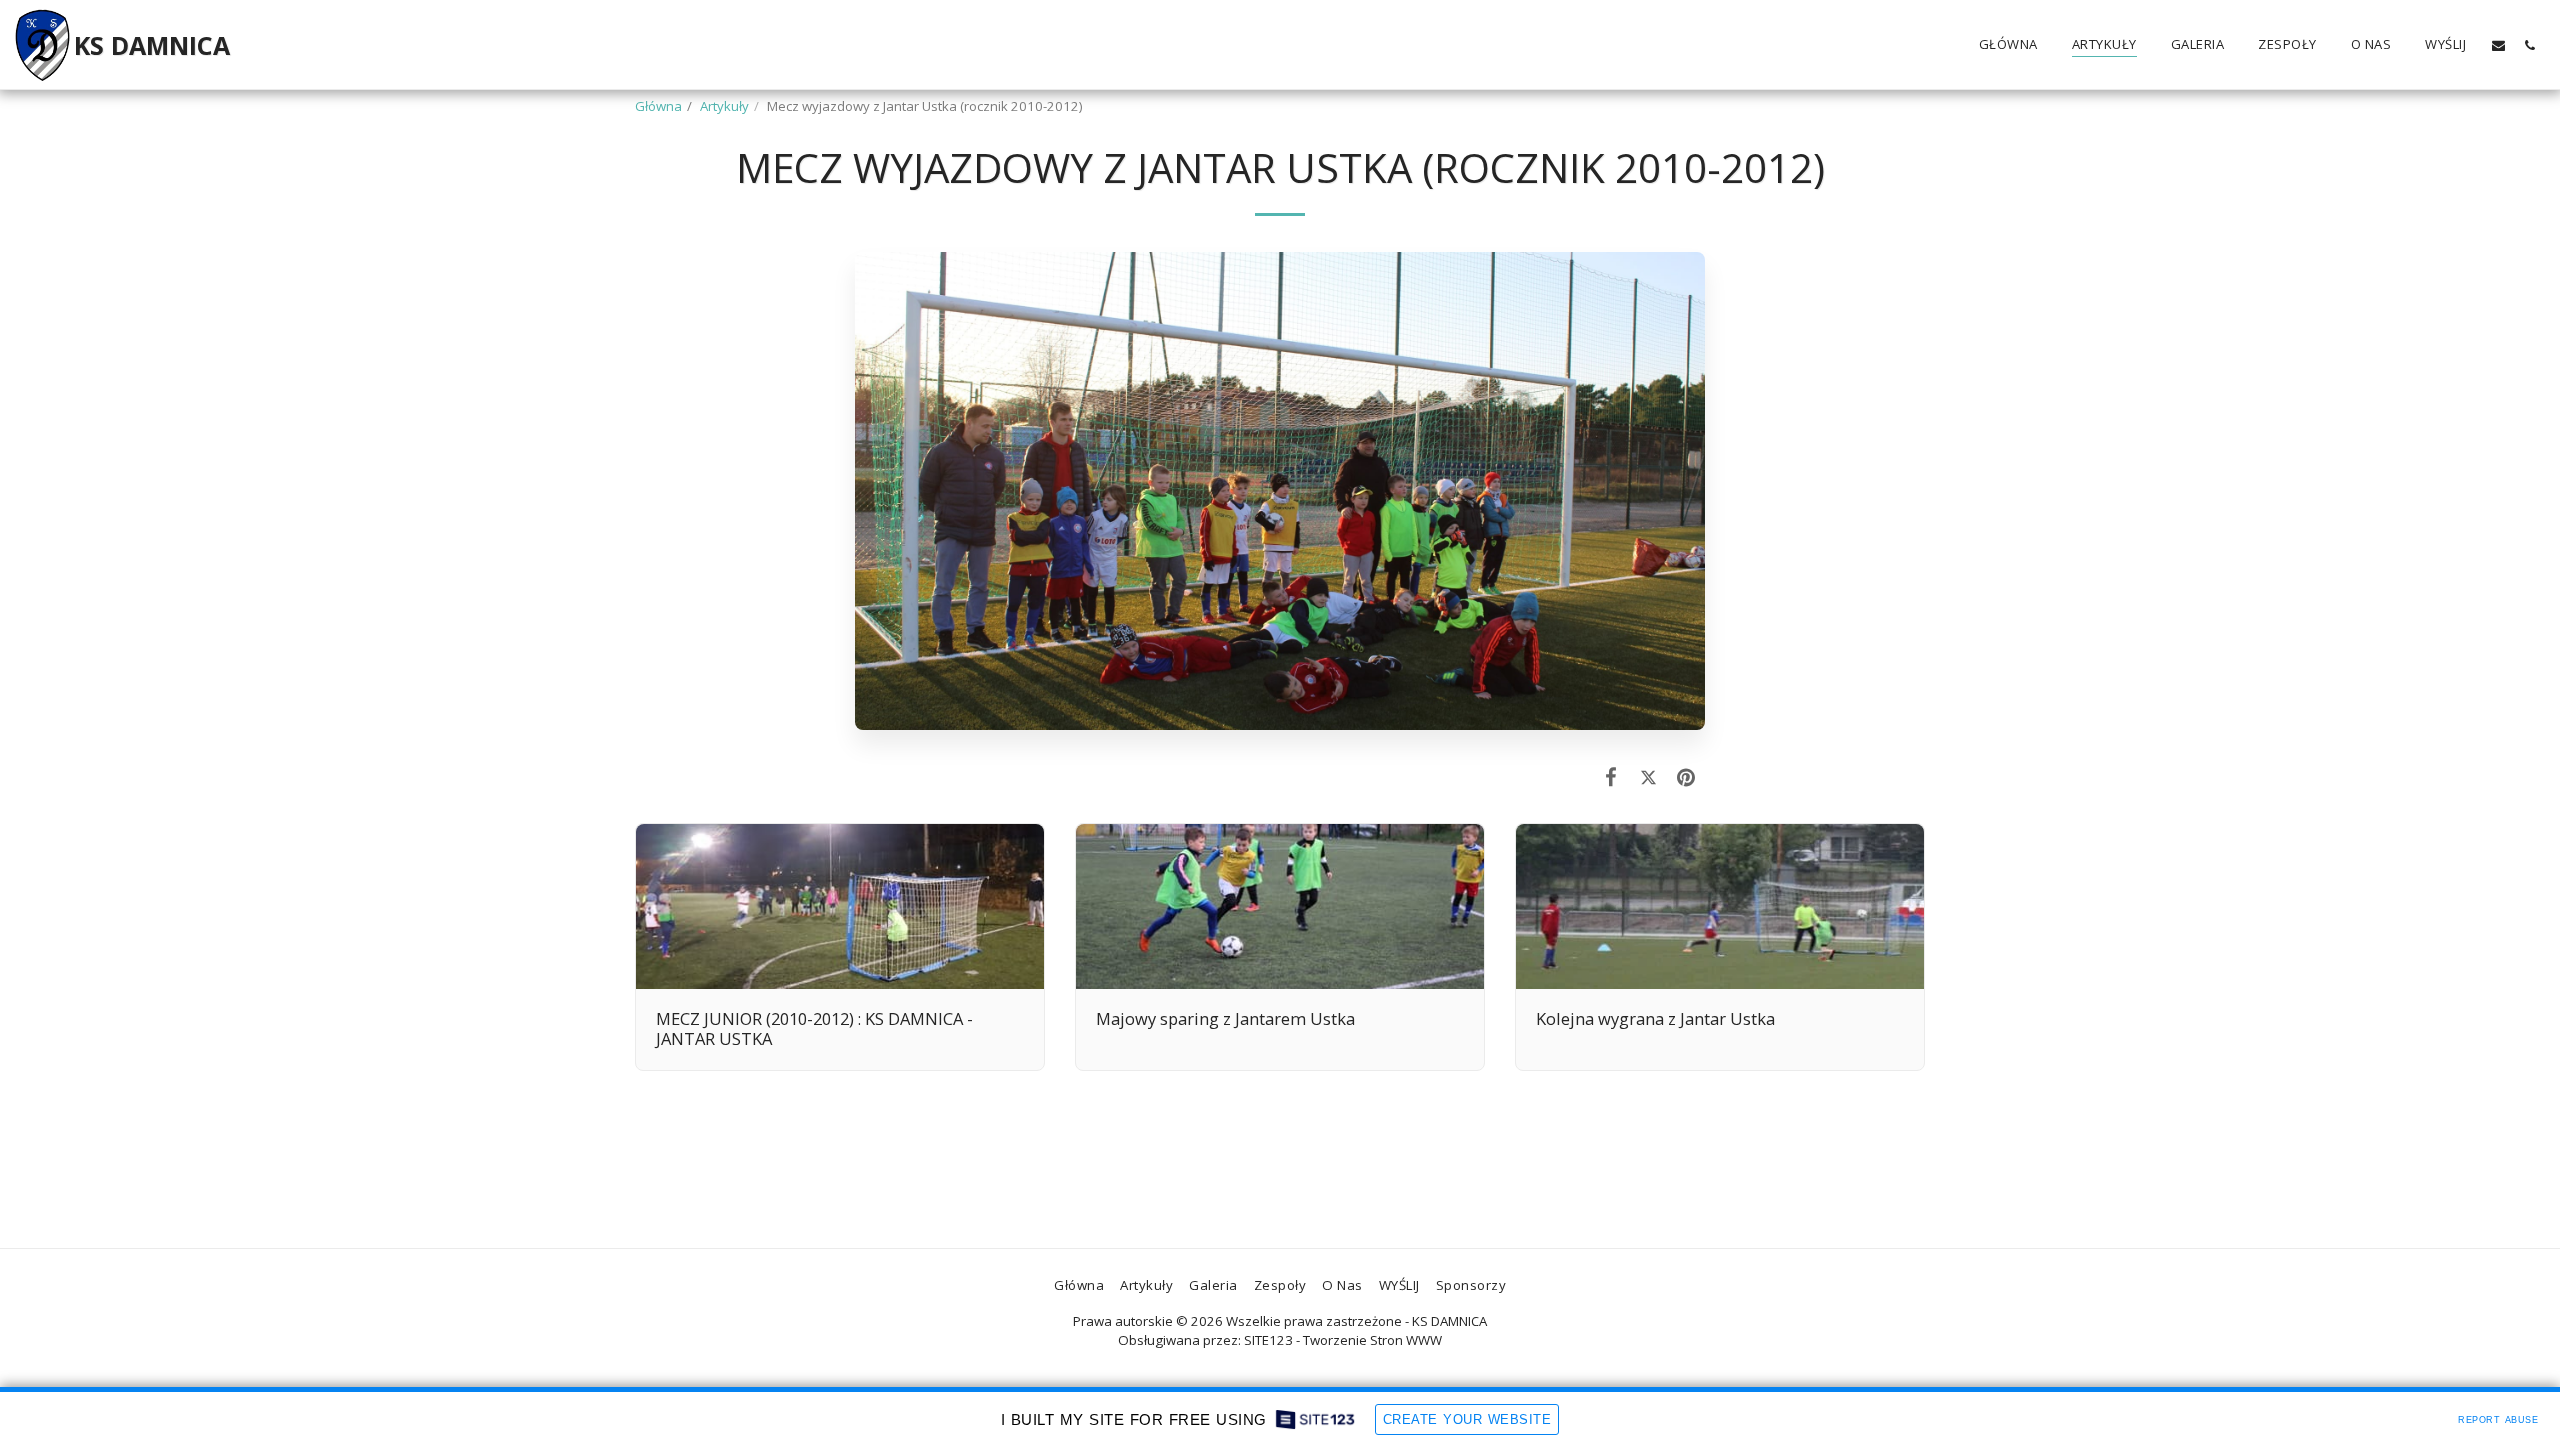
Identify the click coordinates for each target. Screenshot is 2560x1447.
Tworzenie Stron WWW (1372, 1340)
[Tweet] (1648, 776)
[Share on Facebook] (1611, 776)
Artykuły (724, 106)
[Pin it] (1686, 776)
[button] (2498, 45)
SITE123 (1268, 1340)
